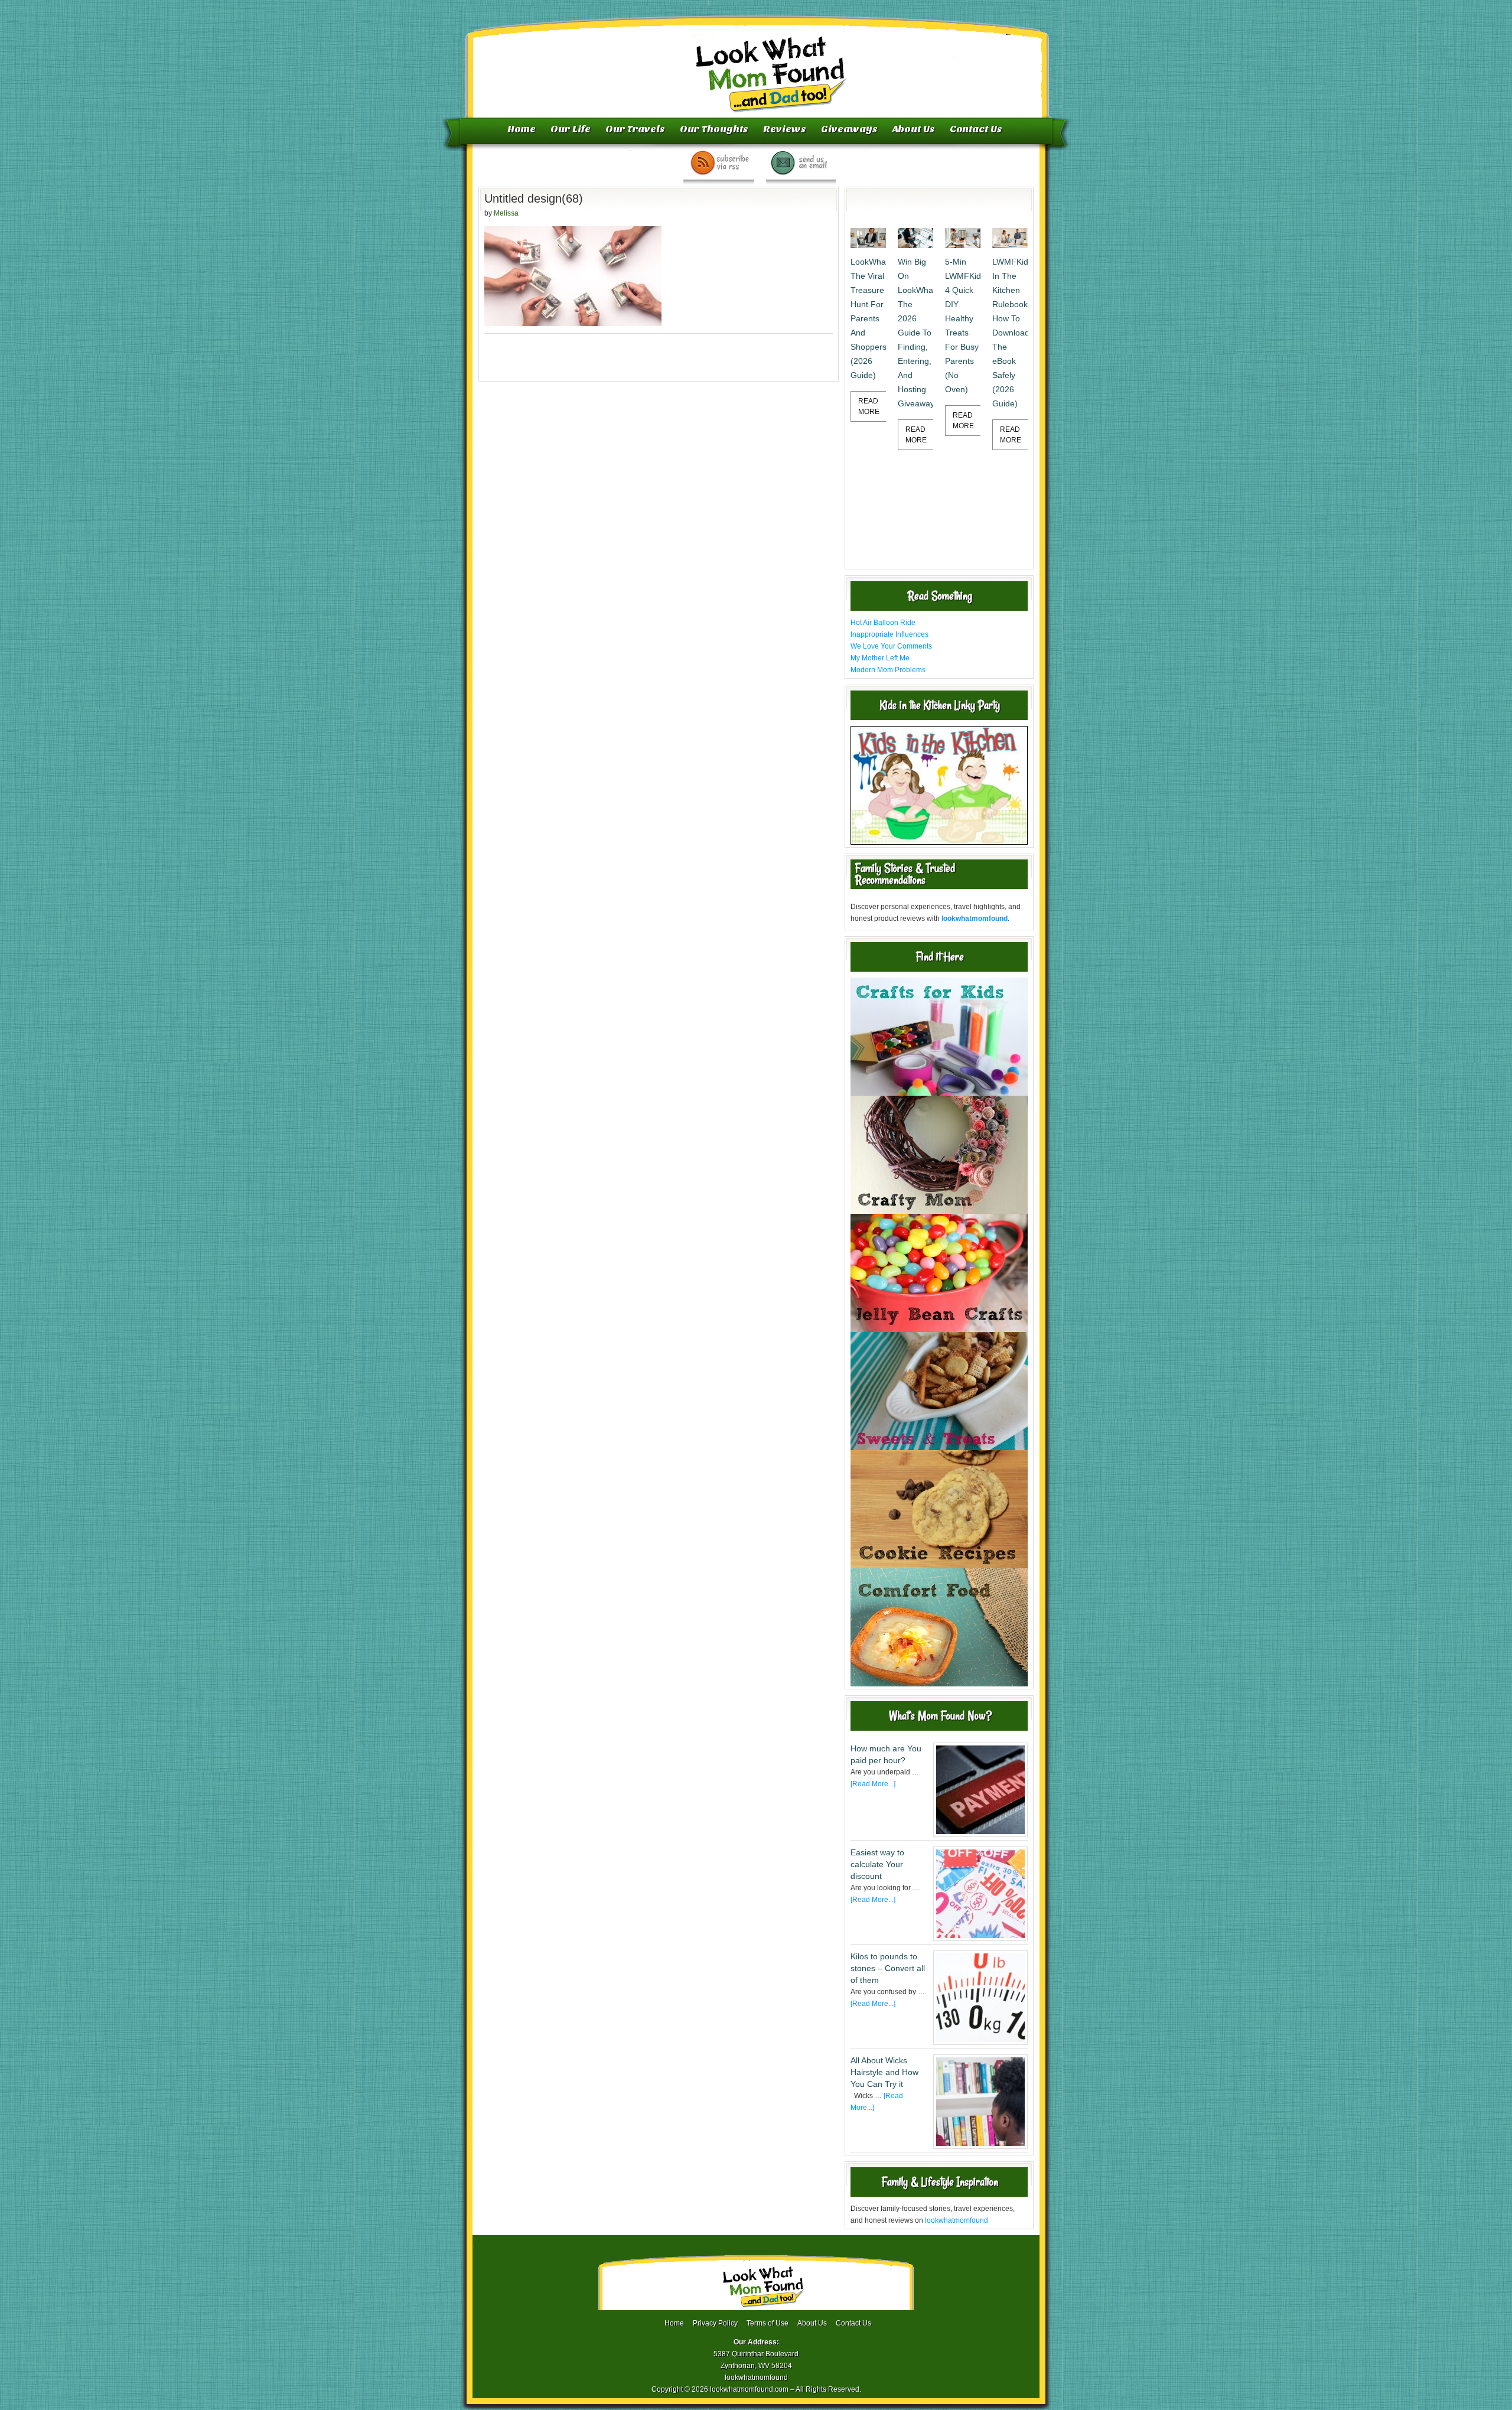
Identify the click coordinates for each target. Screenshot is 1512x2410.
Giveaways (849, 129)
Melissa (506, 213)
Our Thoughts (714, 129)
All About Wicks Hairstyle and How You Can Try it (884, 2072)
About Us (914, 129)
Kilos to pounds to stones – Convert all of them (888, 1968)
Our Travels (635, 129)
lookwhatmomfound (957, 2220)
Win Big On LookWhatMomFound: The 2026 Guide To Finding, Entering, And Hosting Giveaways (915, 333)
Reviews (785, 129)
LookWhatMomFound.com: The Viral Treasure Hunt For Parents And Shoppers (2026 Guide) (868, 318)
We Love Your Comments (891, 646)
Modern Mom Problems (888, 670)
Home (522, 129)
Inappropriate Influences (889, 634)
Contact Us (976, 129)
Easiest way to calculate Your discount (877, 1864)
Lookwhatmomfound (757, 62)
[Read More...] (873, 1784)
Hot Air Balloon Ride (883, 623)
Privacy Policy (715, 2323)
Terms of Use (768, 2323)
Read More (869, 406)
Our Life (571, 129)
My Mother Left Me (880, 658)
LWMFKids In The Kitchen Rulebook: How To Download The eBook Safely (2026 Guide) (1010, 333)
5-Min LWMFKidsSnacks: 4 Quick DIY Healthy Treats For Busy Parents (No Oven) (963, 325)
